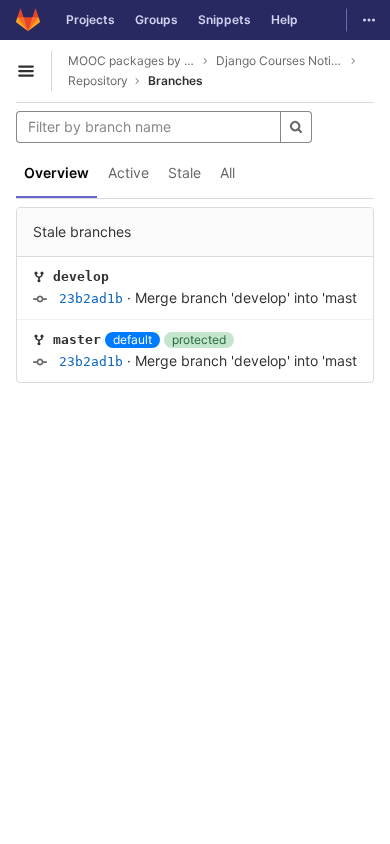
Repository (98, 80)
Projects (90, 19)
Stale (184, 172)
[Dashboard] (28, 20)
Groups (156, 19)
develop (81, 276)
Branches (175, 80)
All (227, 172)
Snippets (224, 19)
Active (128, 172)
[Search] (296, 127)
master (77, 339)
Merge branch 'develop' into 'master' (254, 297)
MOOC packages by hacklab (132, 60)
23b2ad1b (91, 298)
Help (284, 19)
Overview (56, 172)
